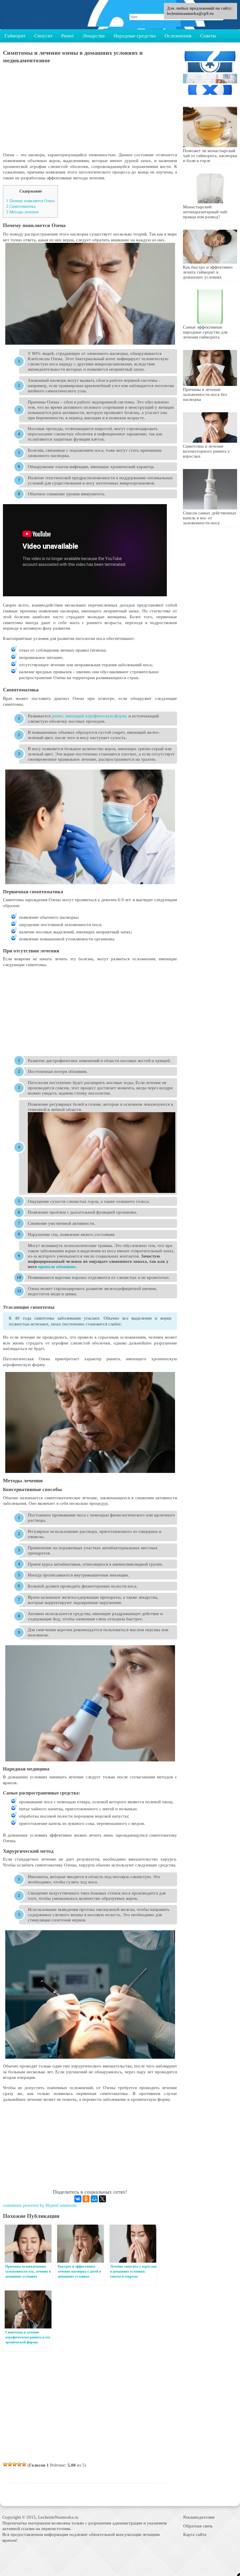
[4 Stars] (19, 2464)
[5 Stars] (24, 2464)
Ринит (67, 36)
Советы (208, 36)
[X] (102, 2199)
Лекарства (94, 36)
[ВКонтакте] (78, 2199)
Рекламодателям (199, 2517)
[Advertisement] (90, 111)
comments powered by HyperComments (40, 2205)
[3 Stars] (15, 2464)
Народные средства (135, 36)
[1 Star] (5, 2464)
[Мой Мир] (94, 2199)
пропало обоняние (57, 1266)
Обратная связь (198, 2526)
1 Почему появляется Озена (30, 201)
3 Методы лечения (22, 212)
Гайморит (15, 36)
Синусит (43, 36)
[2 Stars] (10, 2464)
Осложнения (178, 36)
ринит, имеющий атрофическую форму (90, 716)
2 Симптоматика (21, 206)
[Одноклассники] (86, 2199)
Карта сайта (195, 2534)
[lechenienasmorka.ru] (34, 15)
